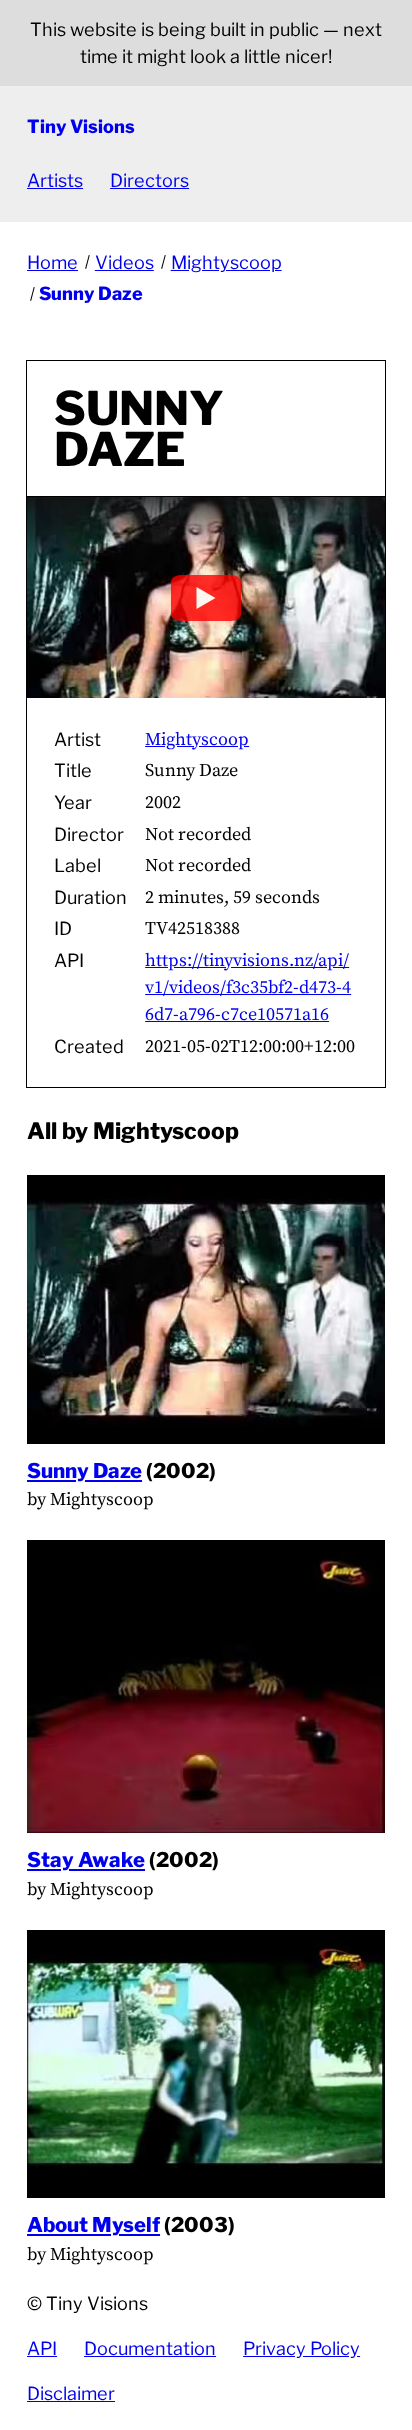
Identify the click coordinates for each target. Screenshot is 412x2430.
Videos (124, 262)
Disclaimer (71, 2393)
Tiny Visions (81, 126)
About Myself (93, 2224)
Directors (149, 180)
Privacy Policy (301, 2348)
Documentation (150, 2348)
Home (52, 262)
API (42, 2348)
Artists (55, 180)
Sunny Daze (91, 293)
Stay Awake (86, 1859)
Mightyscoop (226, 262)
